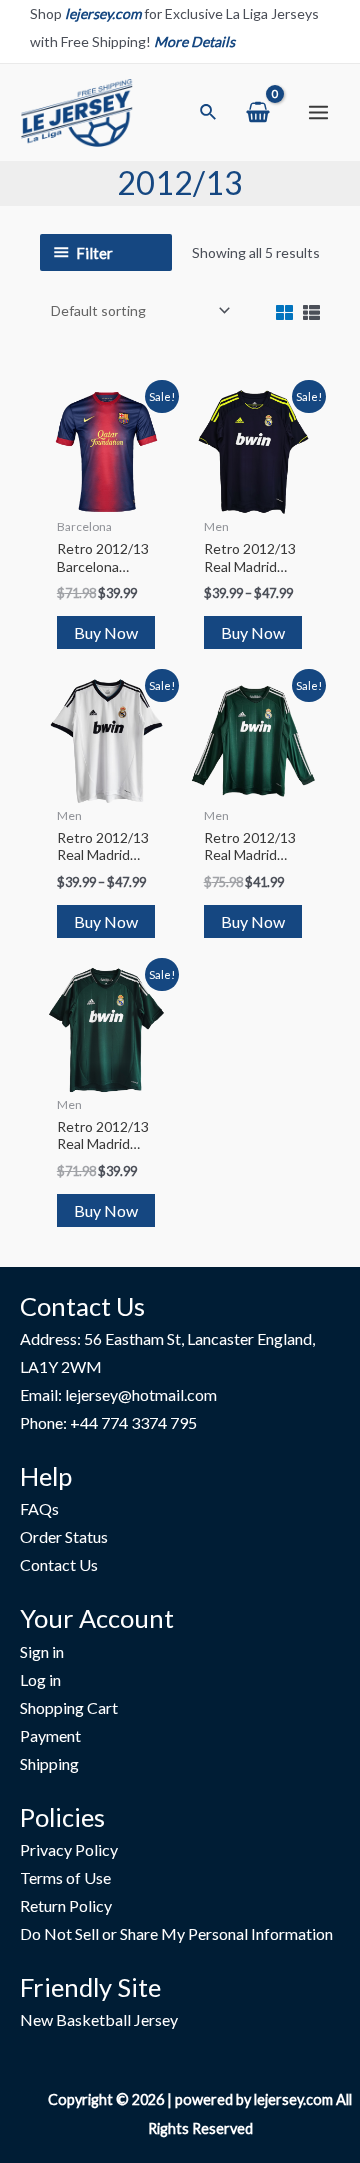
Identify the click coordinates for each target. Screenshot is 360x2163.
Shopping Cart (69, 1707)
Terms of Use (65, 1877)
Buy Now (106, 632)
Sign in (42, 1651)
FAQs (39, 1508)
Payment (50, 1735)
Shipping (49, 1763)
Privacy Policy (69, 1849)
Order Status (64, 1536)
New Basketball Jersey (99, 2019)
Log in (40, 1679)
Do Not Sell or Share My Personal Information (176, 1933)
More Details (194, 41)
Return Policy (66, 1905)
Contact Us (59, 1564)
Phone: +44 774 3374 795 (108, 1422)
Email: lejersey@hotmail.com (118, 1394)
